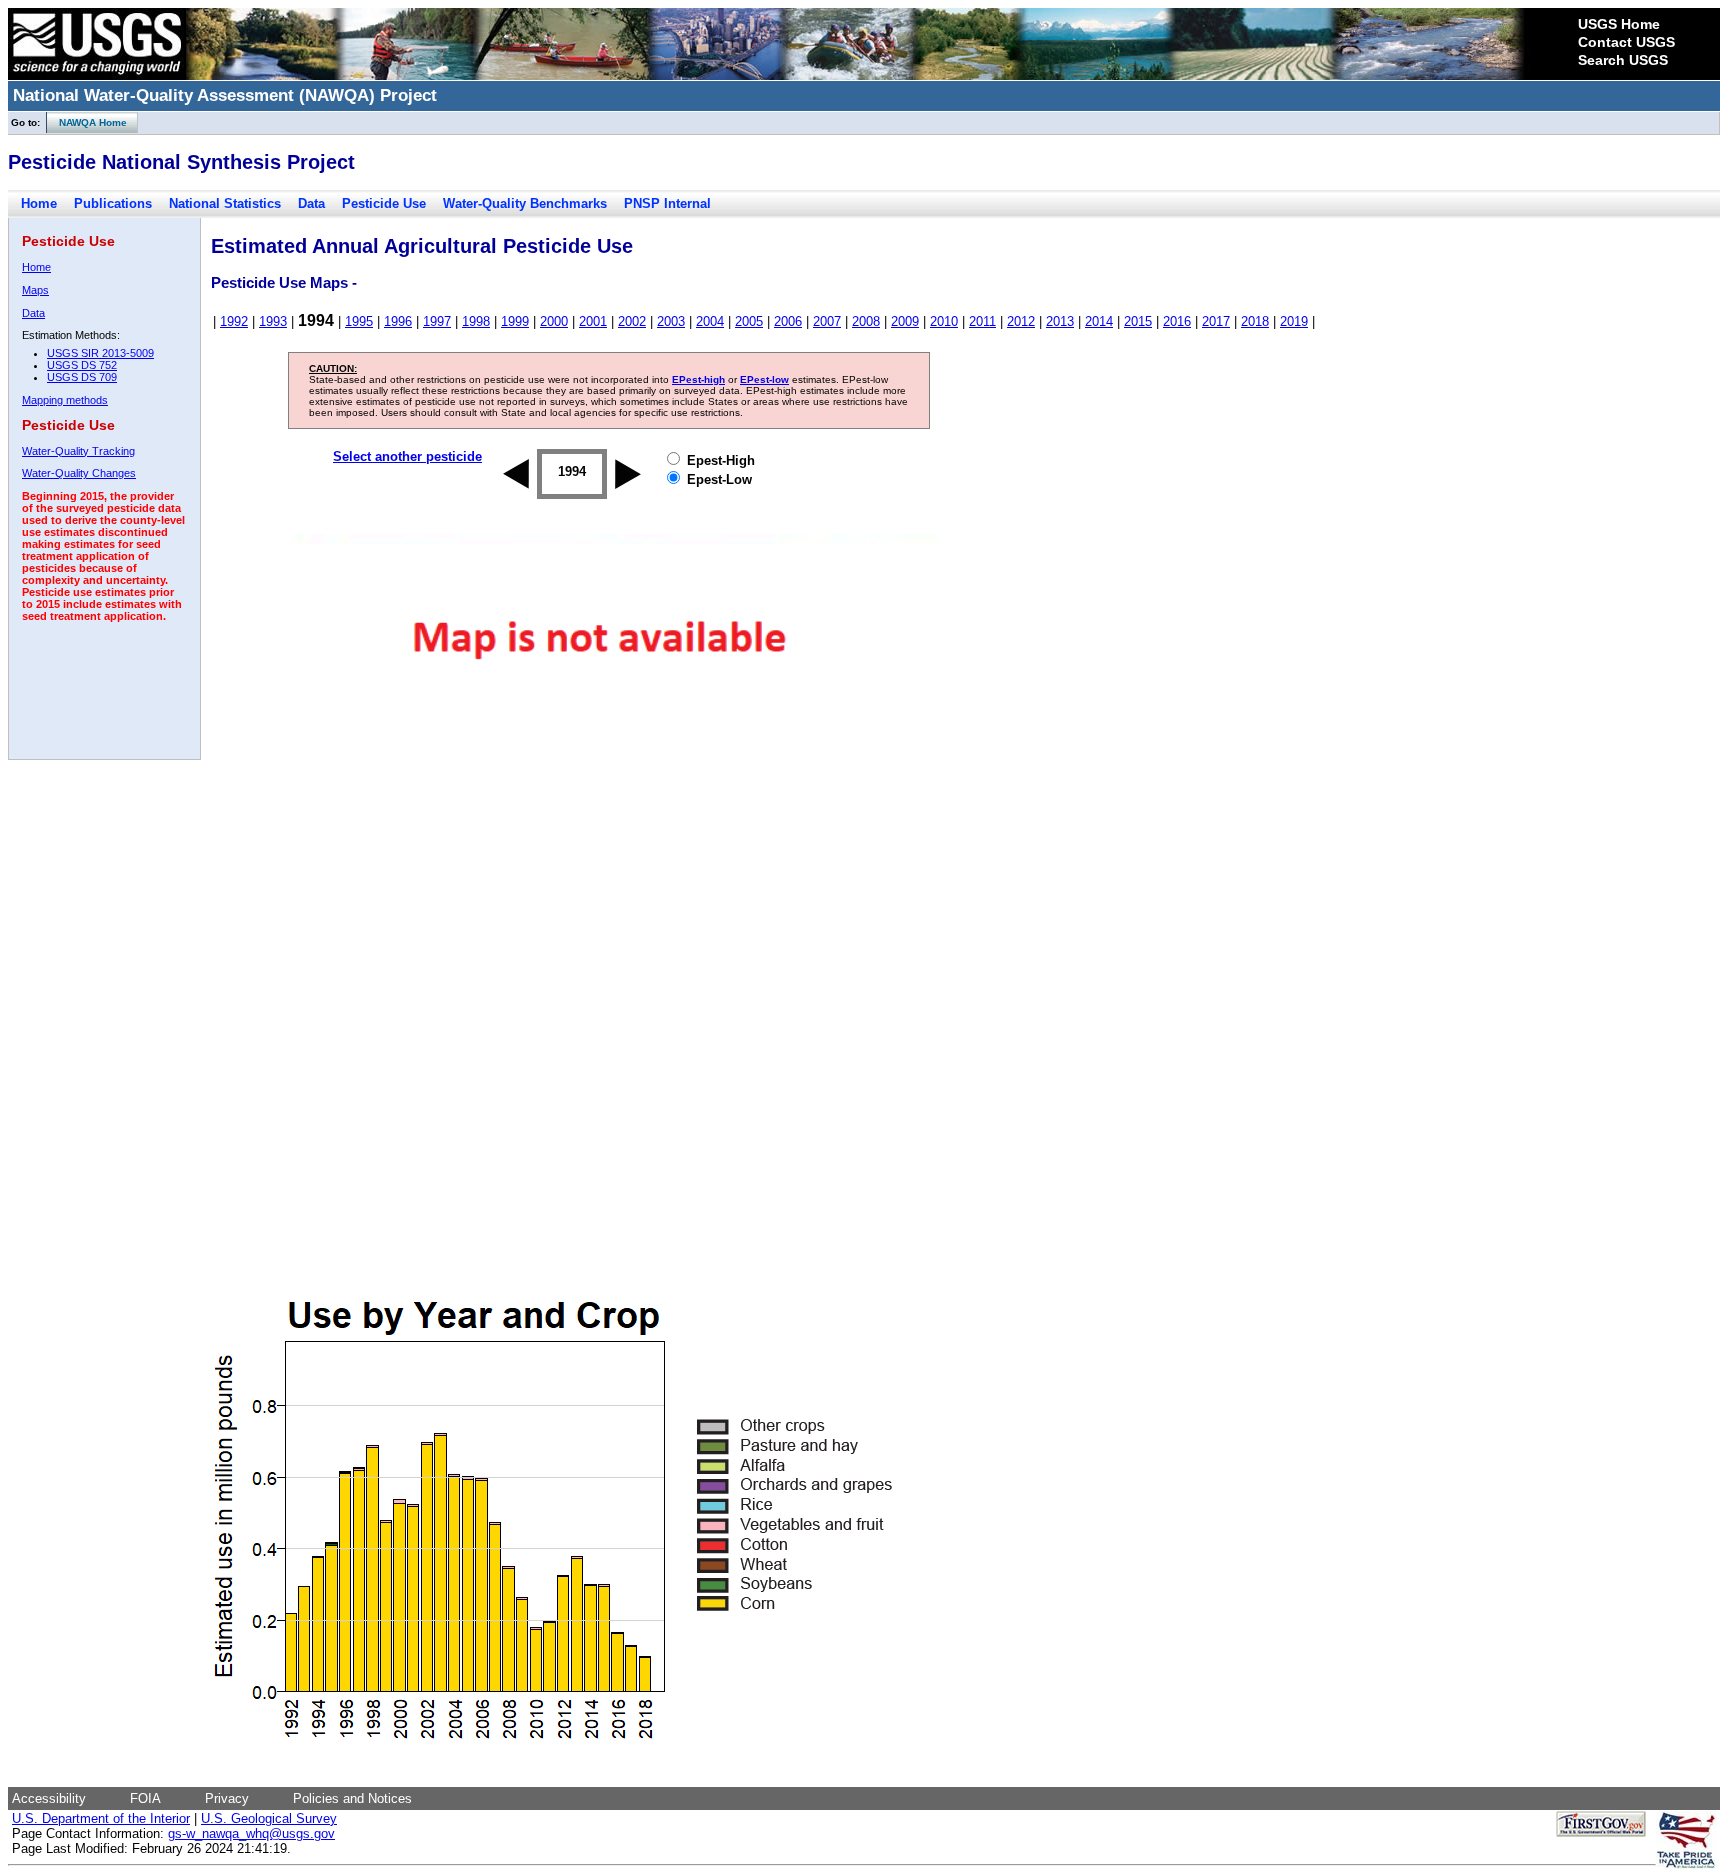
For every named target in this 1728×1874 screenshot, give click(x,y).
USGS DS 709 (82, 377)
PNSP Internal (667, 203)
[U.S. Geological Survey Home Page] (97, 75)
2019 (1294, 321)
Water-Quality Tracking (78, 451)
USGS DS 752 (82, 365)
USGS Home (1619, 24)
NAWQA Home (87, 122)
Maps (35, 290)
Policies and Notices (352, 1798)
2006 (788, 321)
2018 (1255, 321)
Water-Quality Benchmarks (525, 203)
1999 (515, 321)
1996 (398, 321)
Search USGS (1623, 60)
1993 (273, 321)
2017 (1216, 321)
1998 (476, 321)
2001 (593, 321)
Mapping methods (65, 400)
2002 (632, 321)
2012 (1021, 321)
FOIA (145, 1798)
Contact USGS (1626, 42)
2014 (1099, 321)
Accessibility (49, 1798)
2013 (1060, 321)
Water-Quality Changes (79, 473)
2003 (671, 321)
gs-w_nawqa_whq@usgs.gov (251, 1833)
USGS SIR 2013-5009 (100, 353)
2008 (866, 321)
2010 (944, 321)
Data (311, 203)
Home (39, 203)
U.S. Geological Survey (269, 1818)
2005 (749, 321)
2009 (905, 321)
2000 (554, 321)
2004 (710, 321)
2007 (827, 321)
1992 (234, 321)
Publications (113, 203)
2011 (982, 321)
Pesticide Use (384, 203)
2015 (1138, 321)
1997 (437, 321)
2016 (1177, 321)
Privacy (227, 1798)
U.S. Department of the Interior (101, 1818)
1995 (359, 321)
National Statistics (225, 203)
